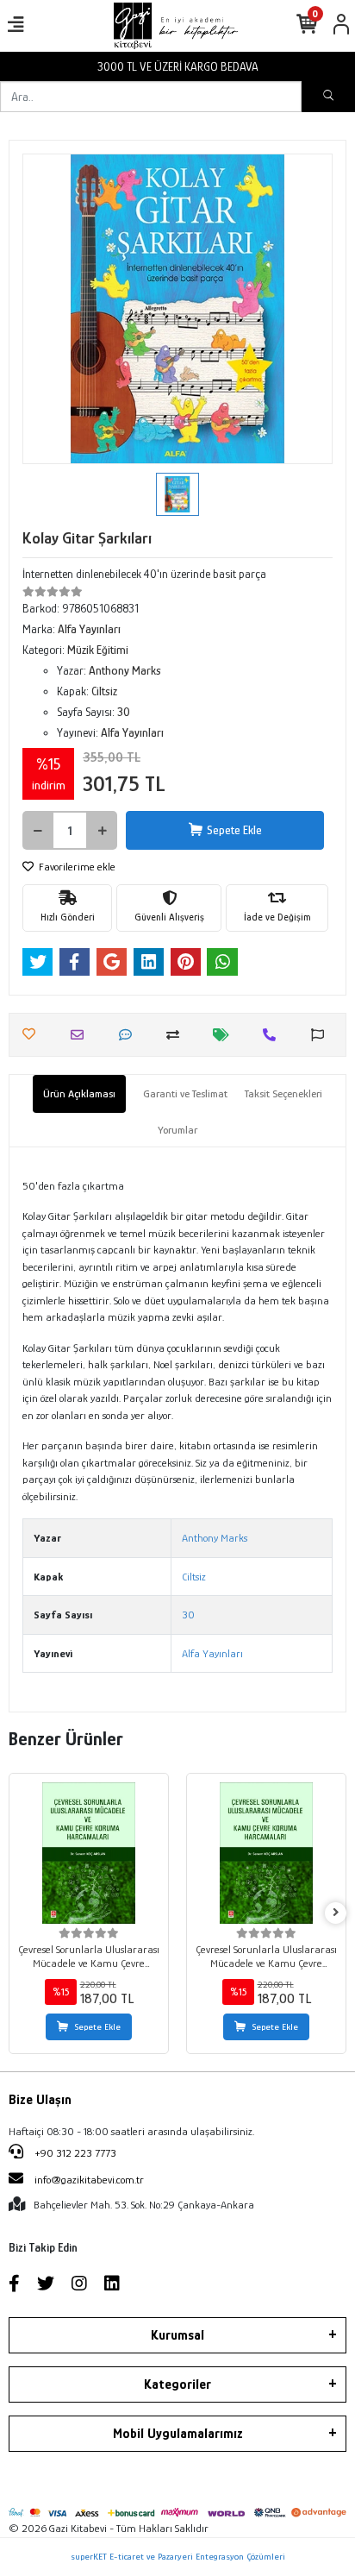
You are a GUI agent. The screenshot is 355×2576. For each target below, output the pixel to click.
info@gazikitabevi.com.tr (89, 2180)
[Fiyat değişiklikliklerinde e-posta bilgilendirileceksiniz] (225, 1035)
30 (188, 1615)
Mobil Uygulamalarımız (178, 2434)
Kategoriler (177, 2384)
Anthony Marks (215, 1538)
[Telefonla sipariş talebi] (274, 1035)
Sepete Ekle (234, 830)
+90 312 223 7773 (74, 2153)
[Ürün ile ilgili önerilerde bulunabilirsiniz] (322, 1035)
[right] (336, 1913)
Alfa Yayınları (212, 1653)
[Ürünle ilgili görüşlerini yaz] (130, 1035)
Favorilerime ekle (76, 867)
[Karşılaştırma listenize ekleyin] (177, 1035)
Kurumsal (177, 2335)
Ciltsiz (194, 1577)
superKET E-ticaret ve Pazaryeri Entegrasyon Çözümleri (178, 2556)
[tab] (79, 1094)
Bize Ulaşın (40, 2100)
